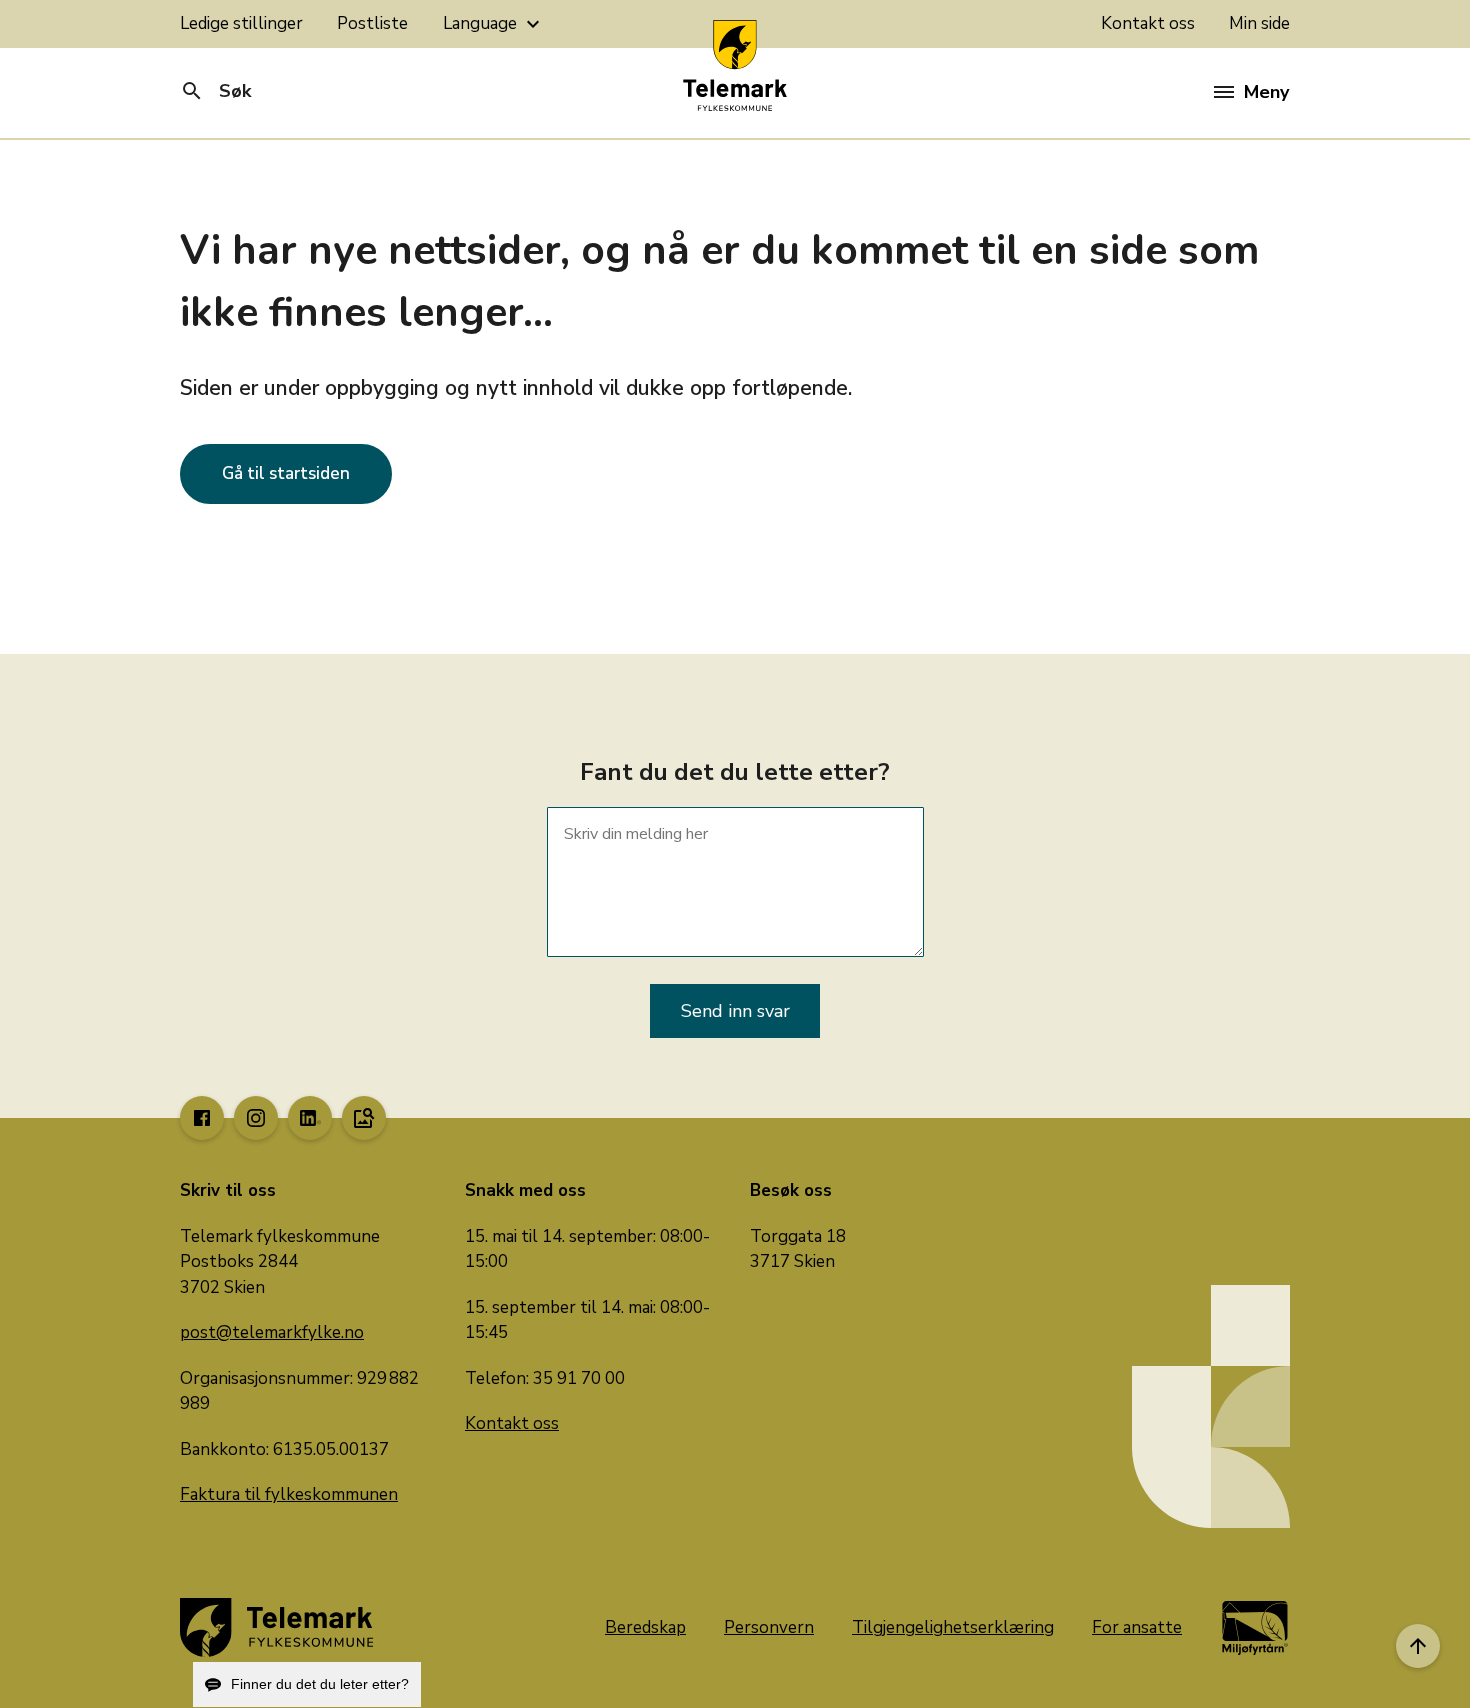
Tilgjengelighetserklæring (953, 1627)
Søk (215, 91)
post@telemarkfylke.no (272, 1332)
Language (494, 24)
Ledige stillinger (241, 23)
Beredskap (645, 1627)
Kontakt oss (1148, 23)
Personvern (769, 1627)
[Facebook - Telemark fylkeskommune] (202, 1118)
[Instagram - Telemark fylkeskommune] (256, 1118)
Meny (1266, 92)
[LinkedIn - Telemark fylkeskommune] (310, 1118)
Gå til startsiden (286, 473)
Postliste (372, 23)
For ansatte (1137, 1627)
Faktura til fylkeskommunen (289, 1494)
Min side (1259, 23)
